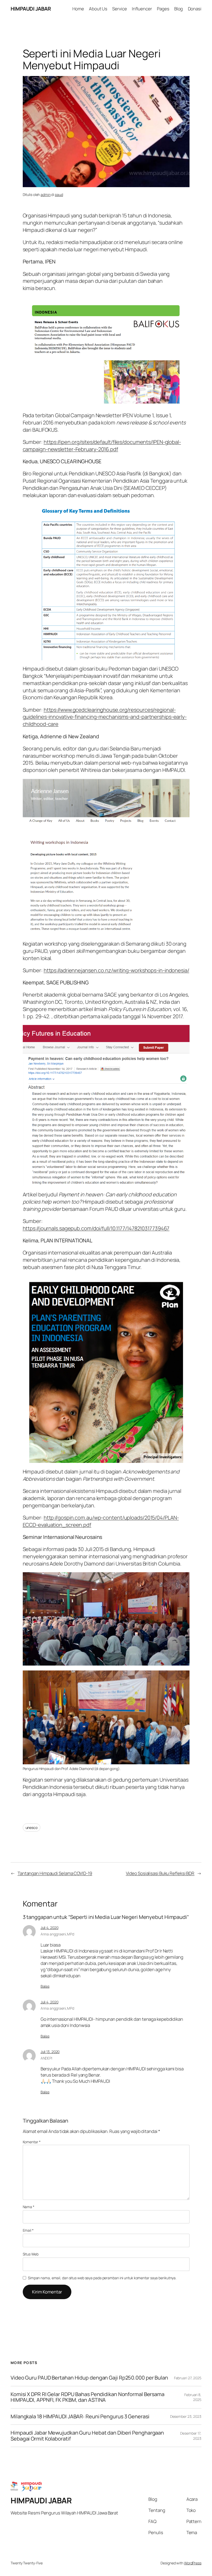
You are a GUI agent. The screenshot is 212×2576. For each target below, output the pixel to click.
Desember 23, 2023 (186, 2416)
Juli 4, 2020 (50, 1928)
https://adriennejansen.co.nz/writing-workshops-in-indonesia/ (116, 970)
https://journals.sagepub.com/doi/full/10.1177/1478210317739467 (96, 1228)
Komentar (32, 2142)
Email (28, 2230)
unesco (32, 1827)
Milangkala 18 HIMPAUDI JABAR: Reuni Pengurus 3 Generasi (80, 2417)
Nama (29, 2207)
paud (59, 195)
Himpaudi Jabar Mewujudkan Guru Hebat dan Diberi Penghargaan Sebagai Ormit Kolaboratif (87, 2436)
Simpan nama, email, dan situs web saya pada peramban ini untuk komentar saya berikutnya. (102, 2278)
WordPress (193, 2563)
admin (46, 195)
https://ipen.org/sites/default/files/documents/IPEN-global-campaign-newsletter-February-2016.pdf (102, 446)
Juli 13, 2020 (50, 2052)
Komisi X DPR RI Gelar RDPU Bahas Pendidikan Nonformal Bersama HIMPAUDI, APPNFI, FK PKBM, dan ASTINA (88, 2397)
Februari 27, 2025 (188, 2378)
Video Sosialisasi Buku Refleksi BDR (160, 1873)
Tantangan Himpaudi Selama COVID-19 (55, 1873)
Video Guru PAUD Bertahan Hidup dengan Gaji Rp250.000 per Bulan (89, 2378)
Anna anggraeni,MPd (57, 1934)
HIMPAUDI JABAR (31, 9)
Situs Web (31, 2254)
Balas (45, 1986)
